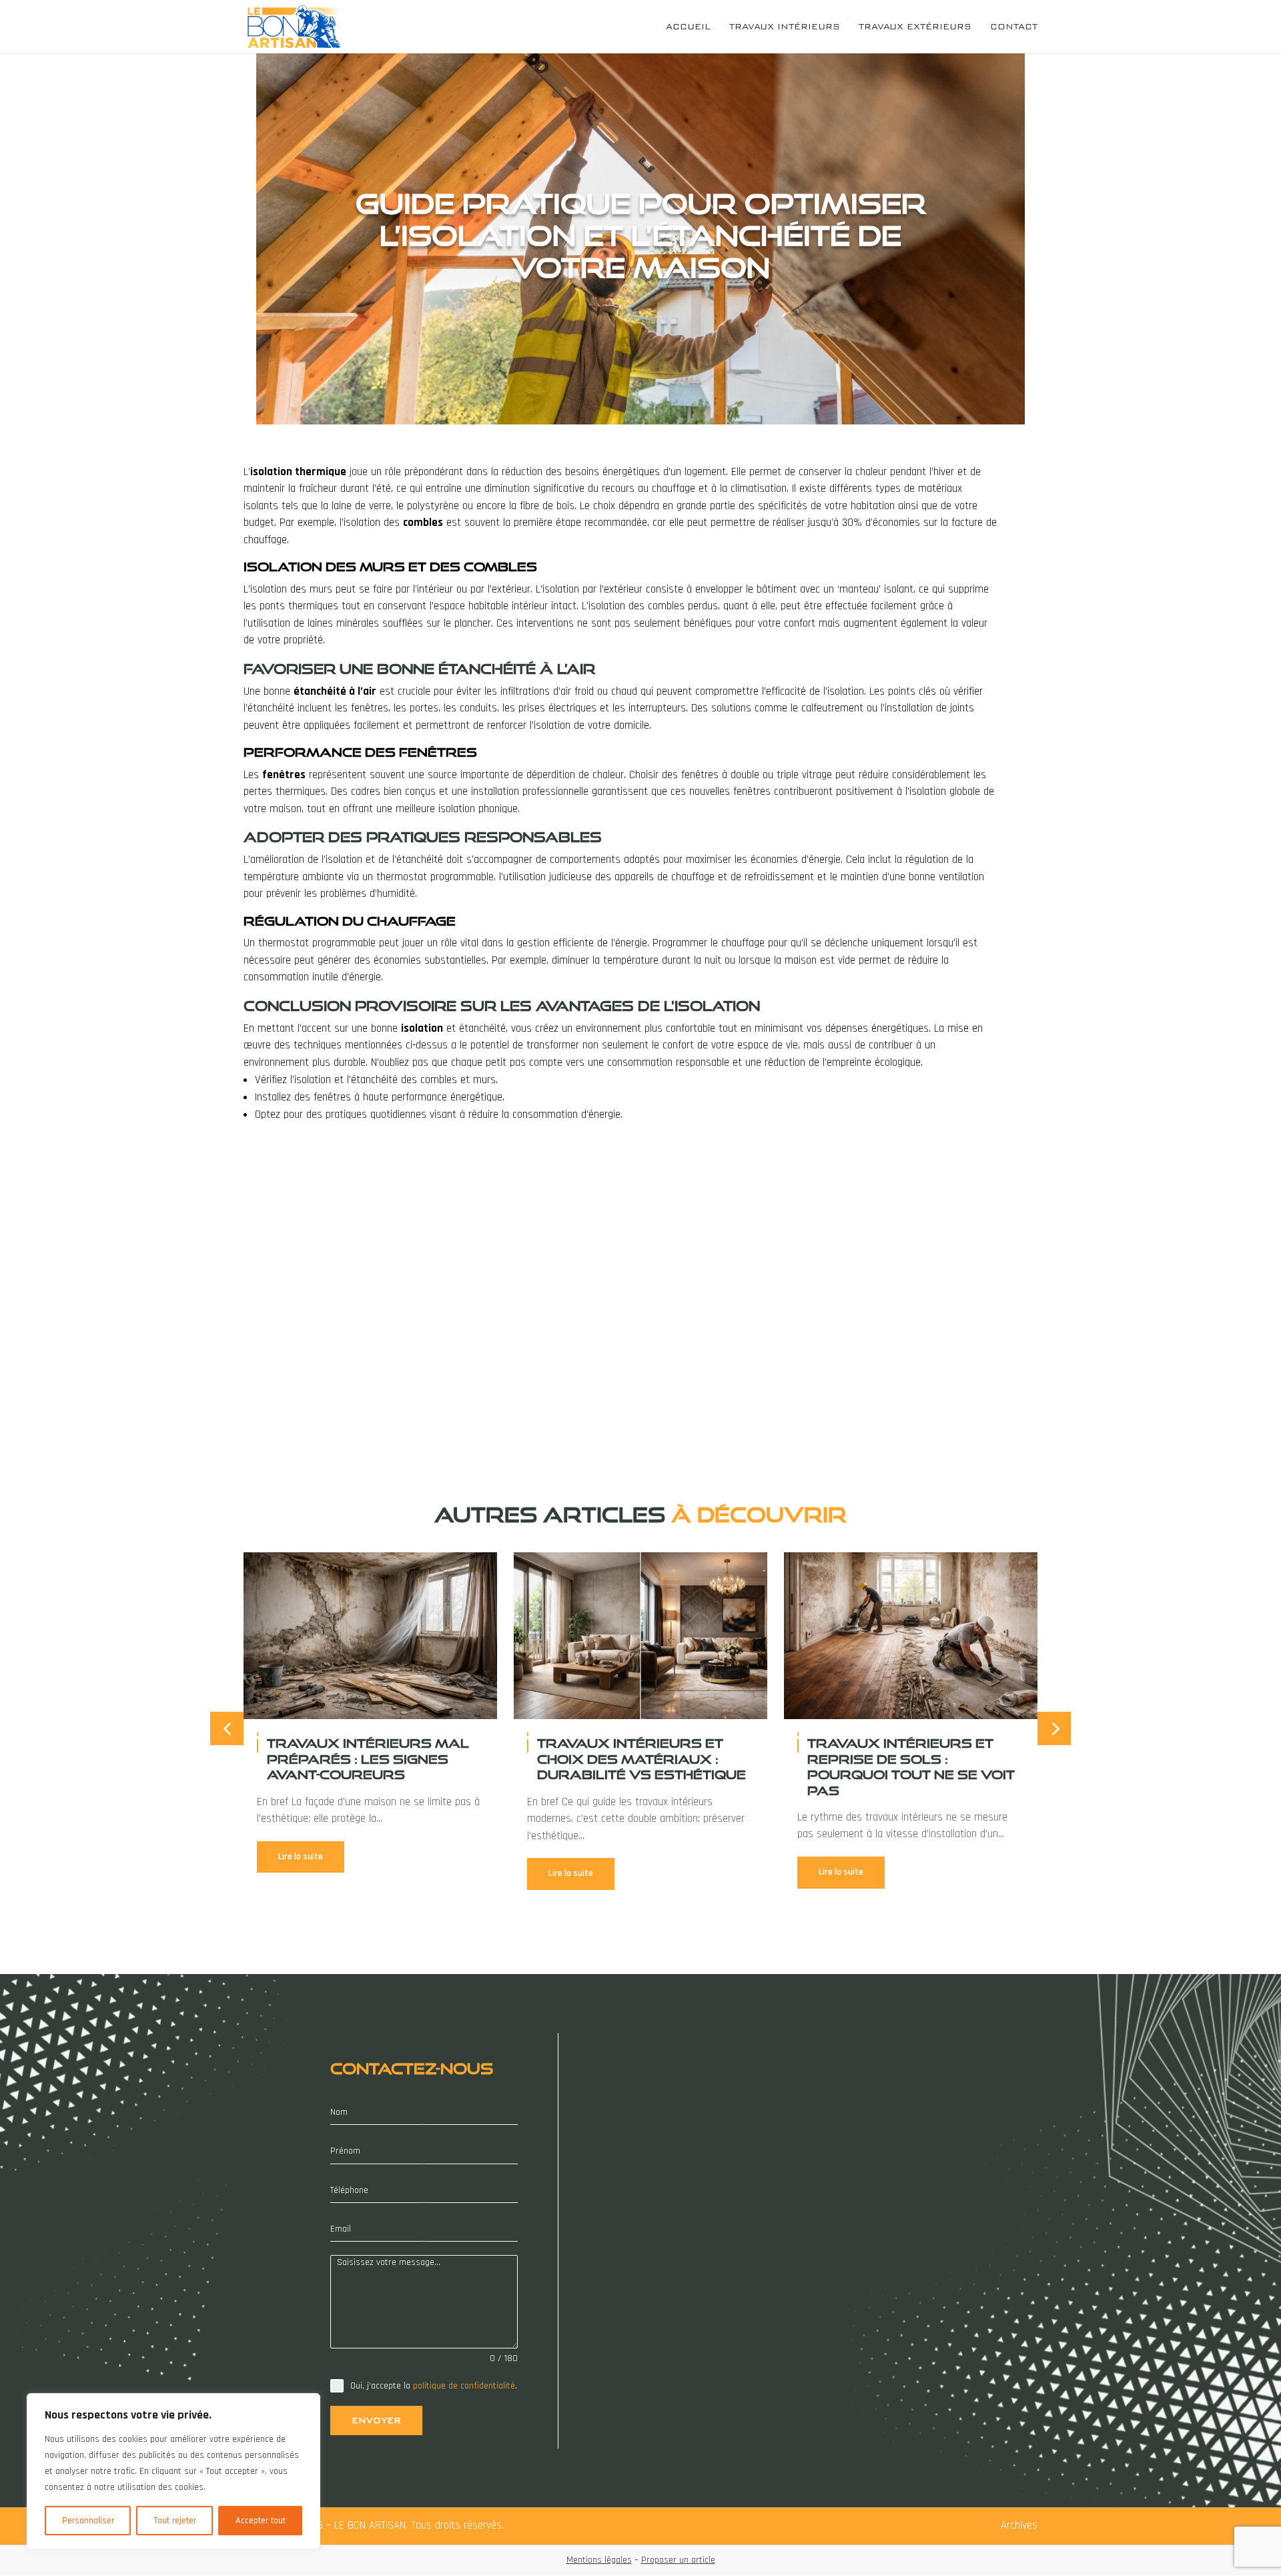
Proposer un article (678, 2560)
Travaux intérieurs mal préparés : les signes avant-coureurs (368, 1759)
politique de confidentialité (464, 2386)
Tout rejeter (175, 2521)
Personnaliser (88, 2521)
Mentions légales (599, 2560)
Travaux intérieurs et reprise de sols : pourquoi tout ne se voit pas (911, 1766)
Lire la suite (301, 1857)
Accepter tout (261, 2521)
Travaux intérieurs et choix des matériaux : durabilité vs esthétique (642, 1759)
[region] (173, 2471)
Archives (1019, 2525)
